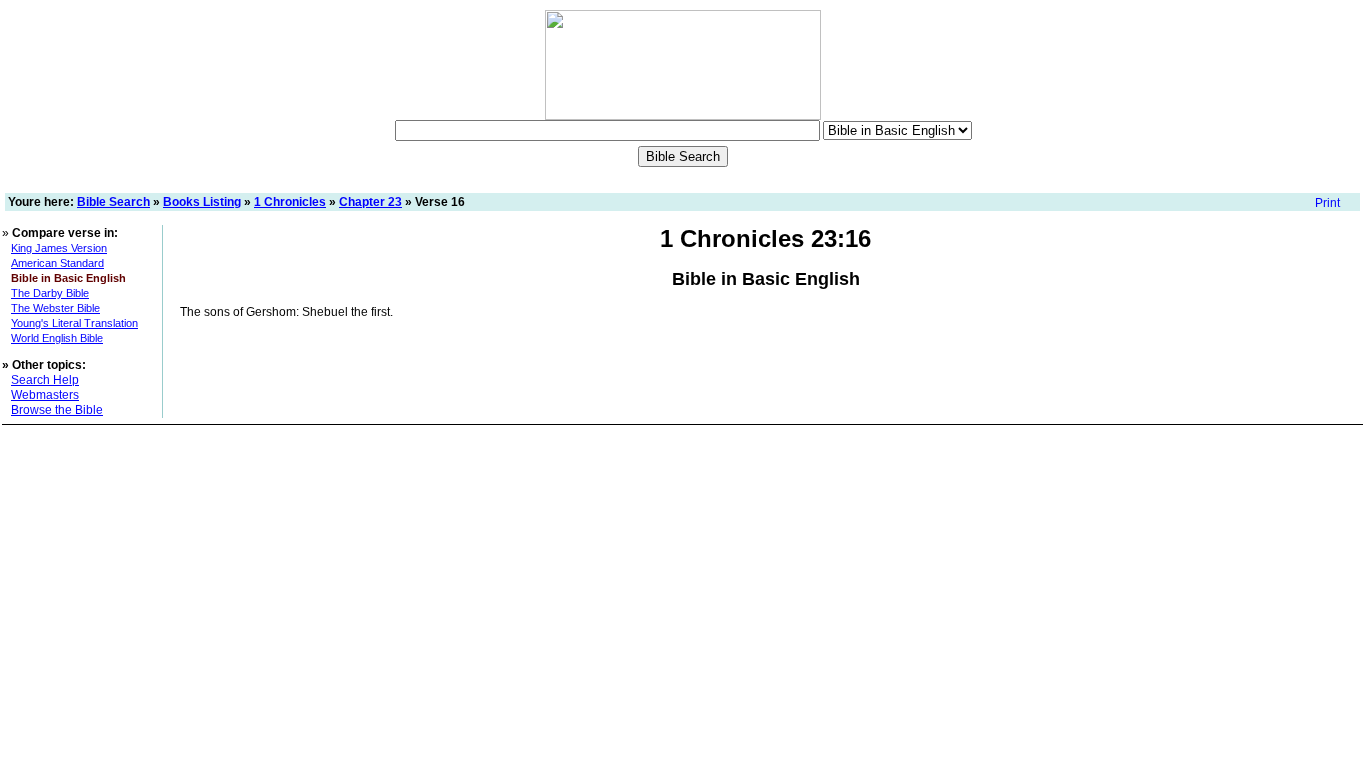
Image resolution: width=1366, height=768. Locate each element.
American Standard (57, 263)
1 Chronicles (290, 202)
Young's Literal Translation (74, 323)
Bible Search (113, 202)
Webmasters (45, 395)
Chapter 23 (370, 202)
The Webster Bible (55, 308)
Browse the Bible (57, 410)
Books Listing (202, 202)
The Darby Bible (50, 293)
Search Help (45, 380)
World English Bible (57, 338)
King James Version (59, 248)
